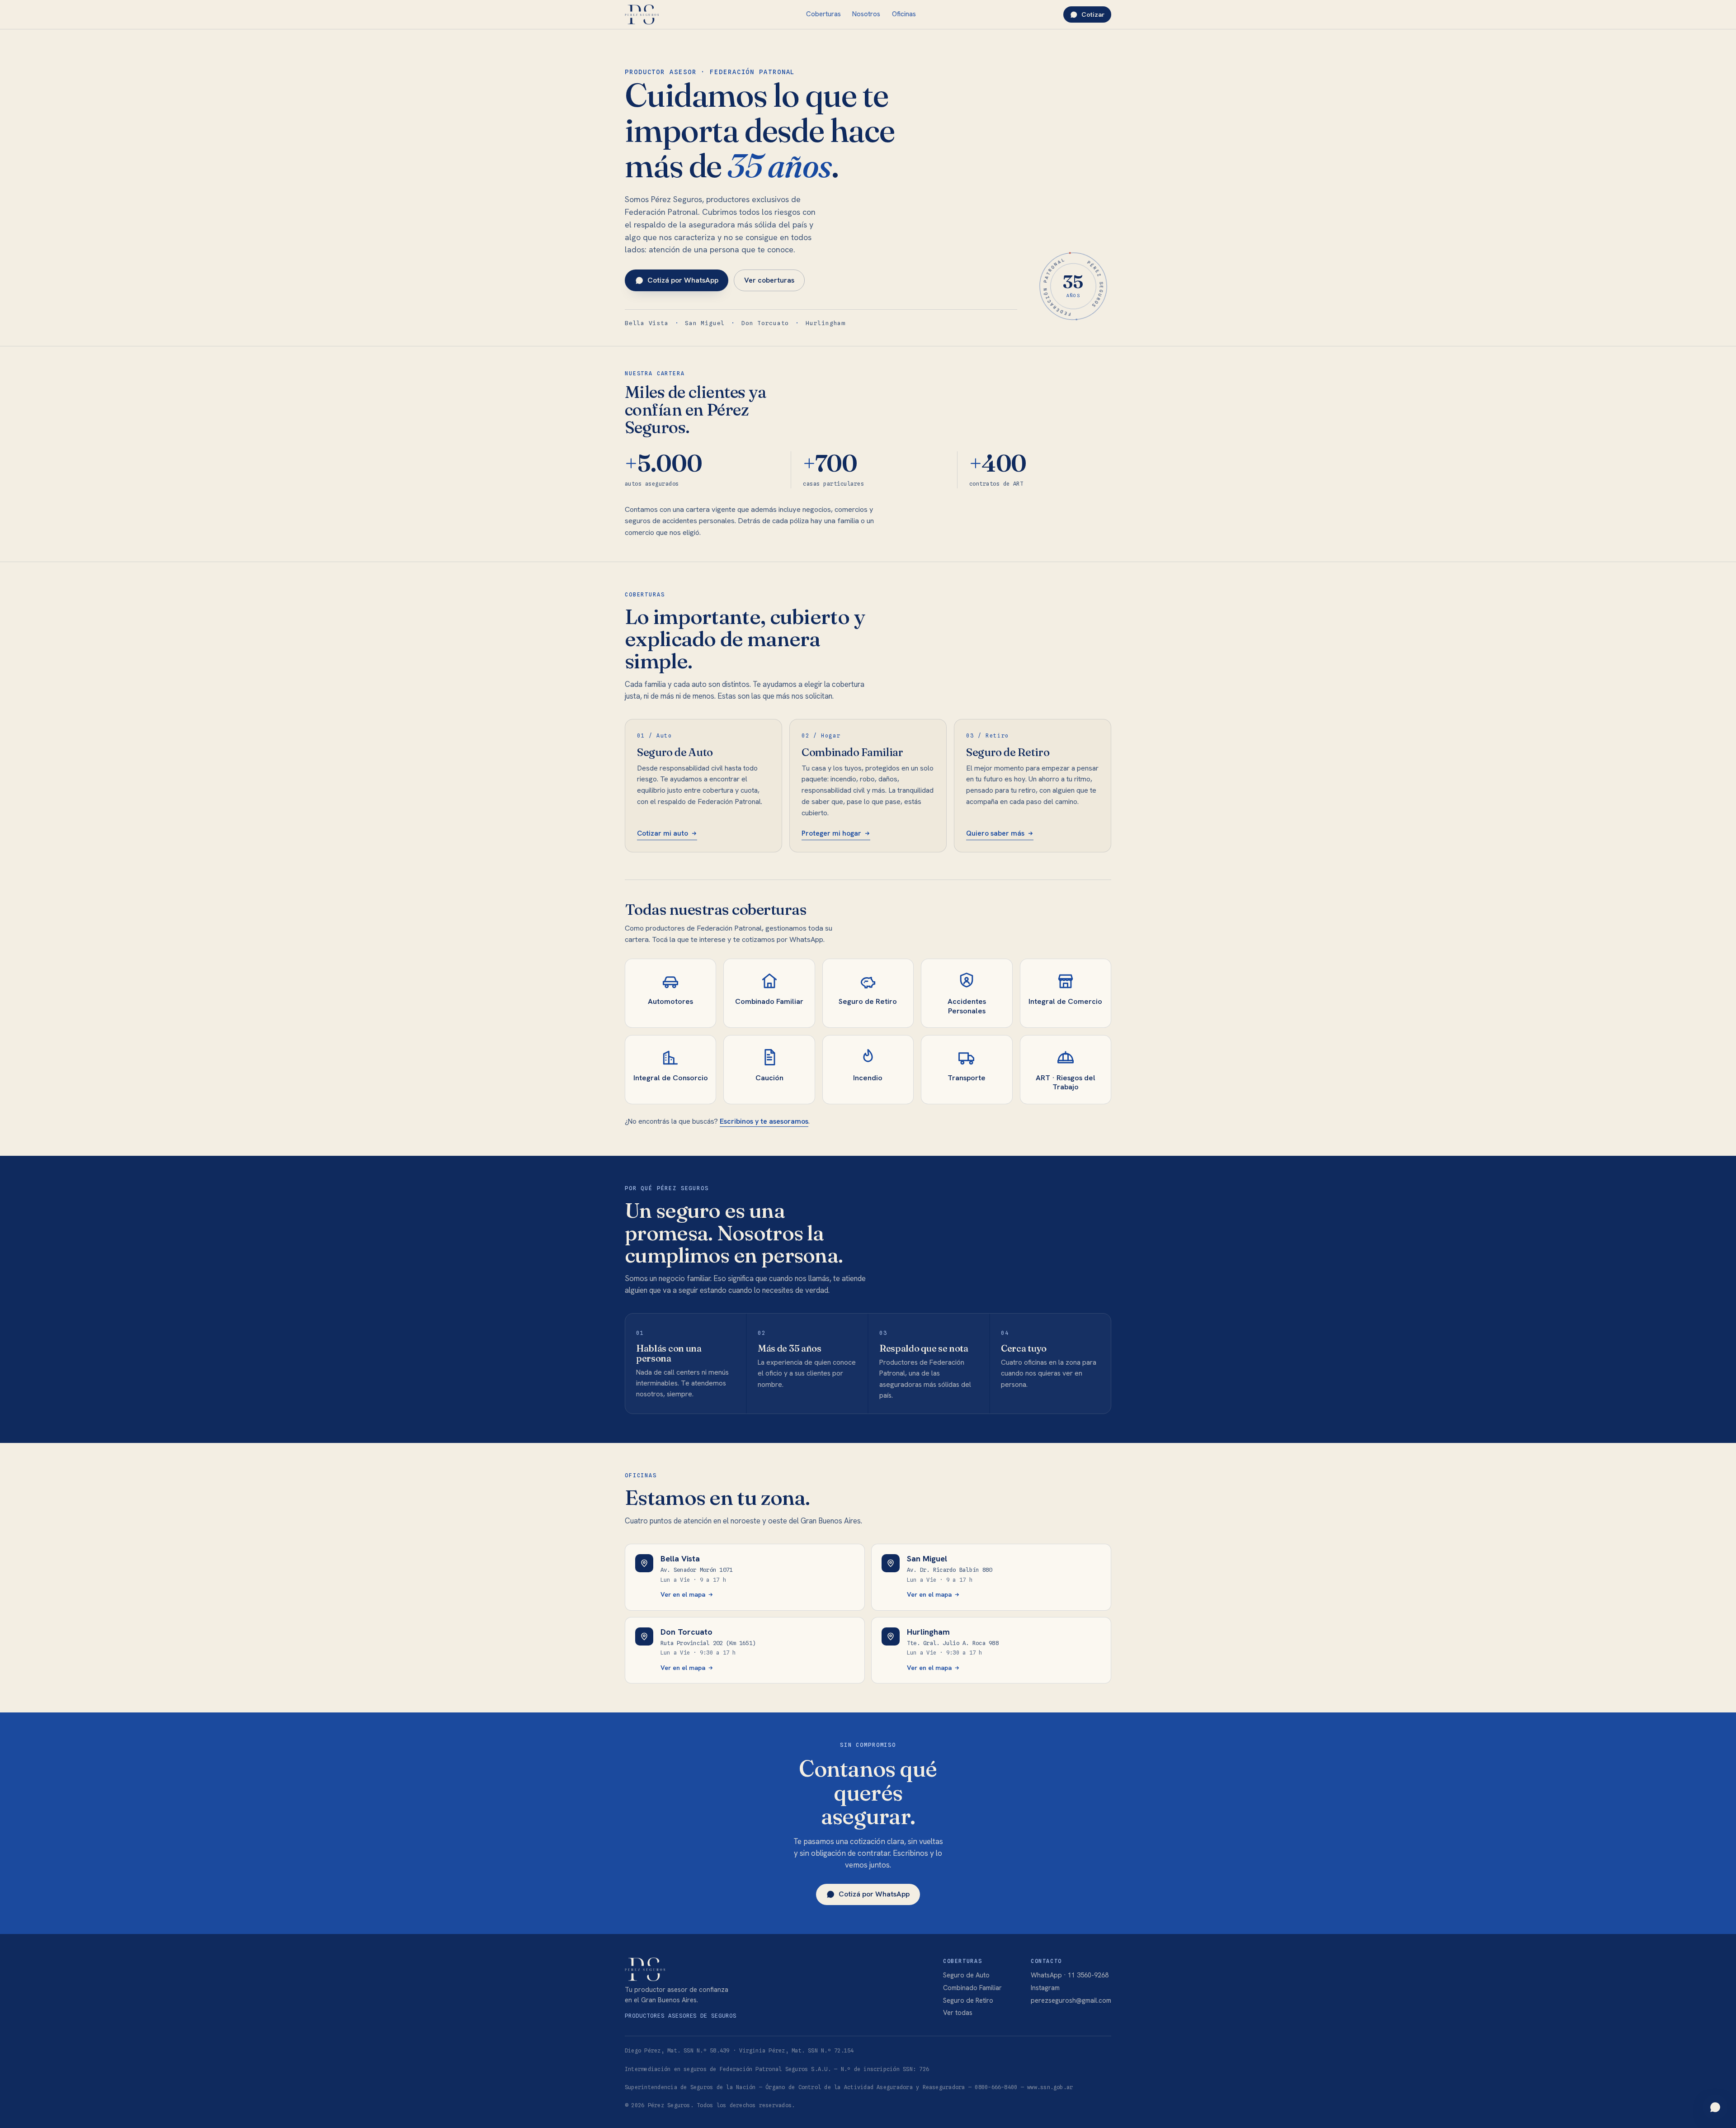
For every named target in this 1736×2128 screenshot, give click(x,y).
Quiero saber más (995, 833)
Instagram (1045, 1988)
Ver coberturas (769, 280)
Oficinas (904, 14)
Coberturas (823, 14)
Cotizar (1093, 14)
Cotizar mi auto (663, 833)
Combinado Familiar (972, 1988)
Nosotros (866, 14)
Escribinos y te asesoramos (764, 1121)
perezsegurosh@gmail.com (1071, 2000)
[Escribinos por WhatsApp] (1715, 2107)
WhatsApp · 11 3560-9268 (1070, 1975)
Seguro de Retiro (968, 2000)
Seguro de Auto (966, 1975)
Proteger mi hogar (831, 833)
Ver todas (958, 2012)
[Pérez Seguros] (642, 14)
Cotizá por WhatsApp (683, 280)
